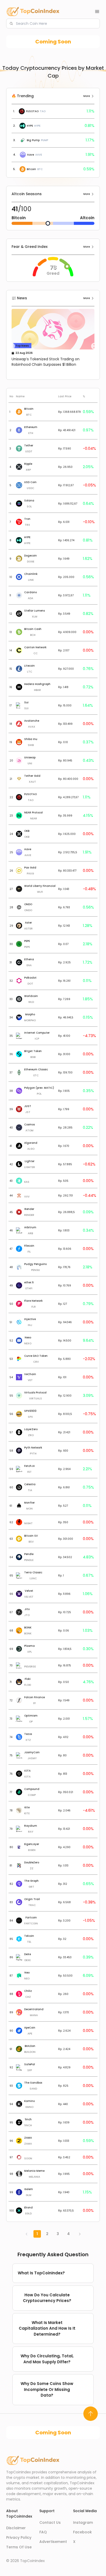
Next (94, 346)
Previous (12, 346)
